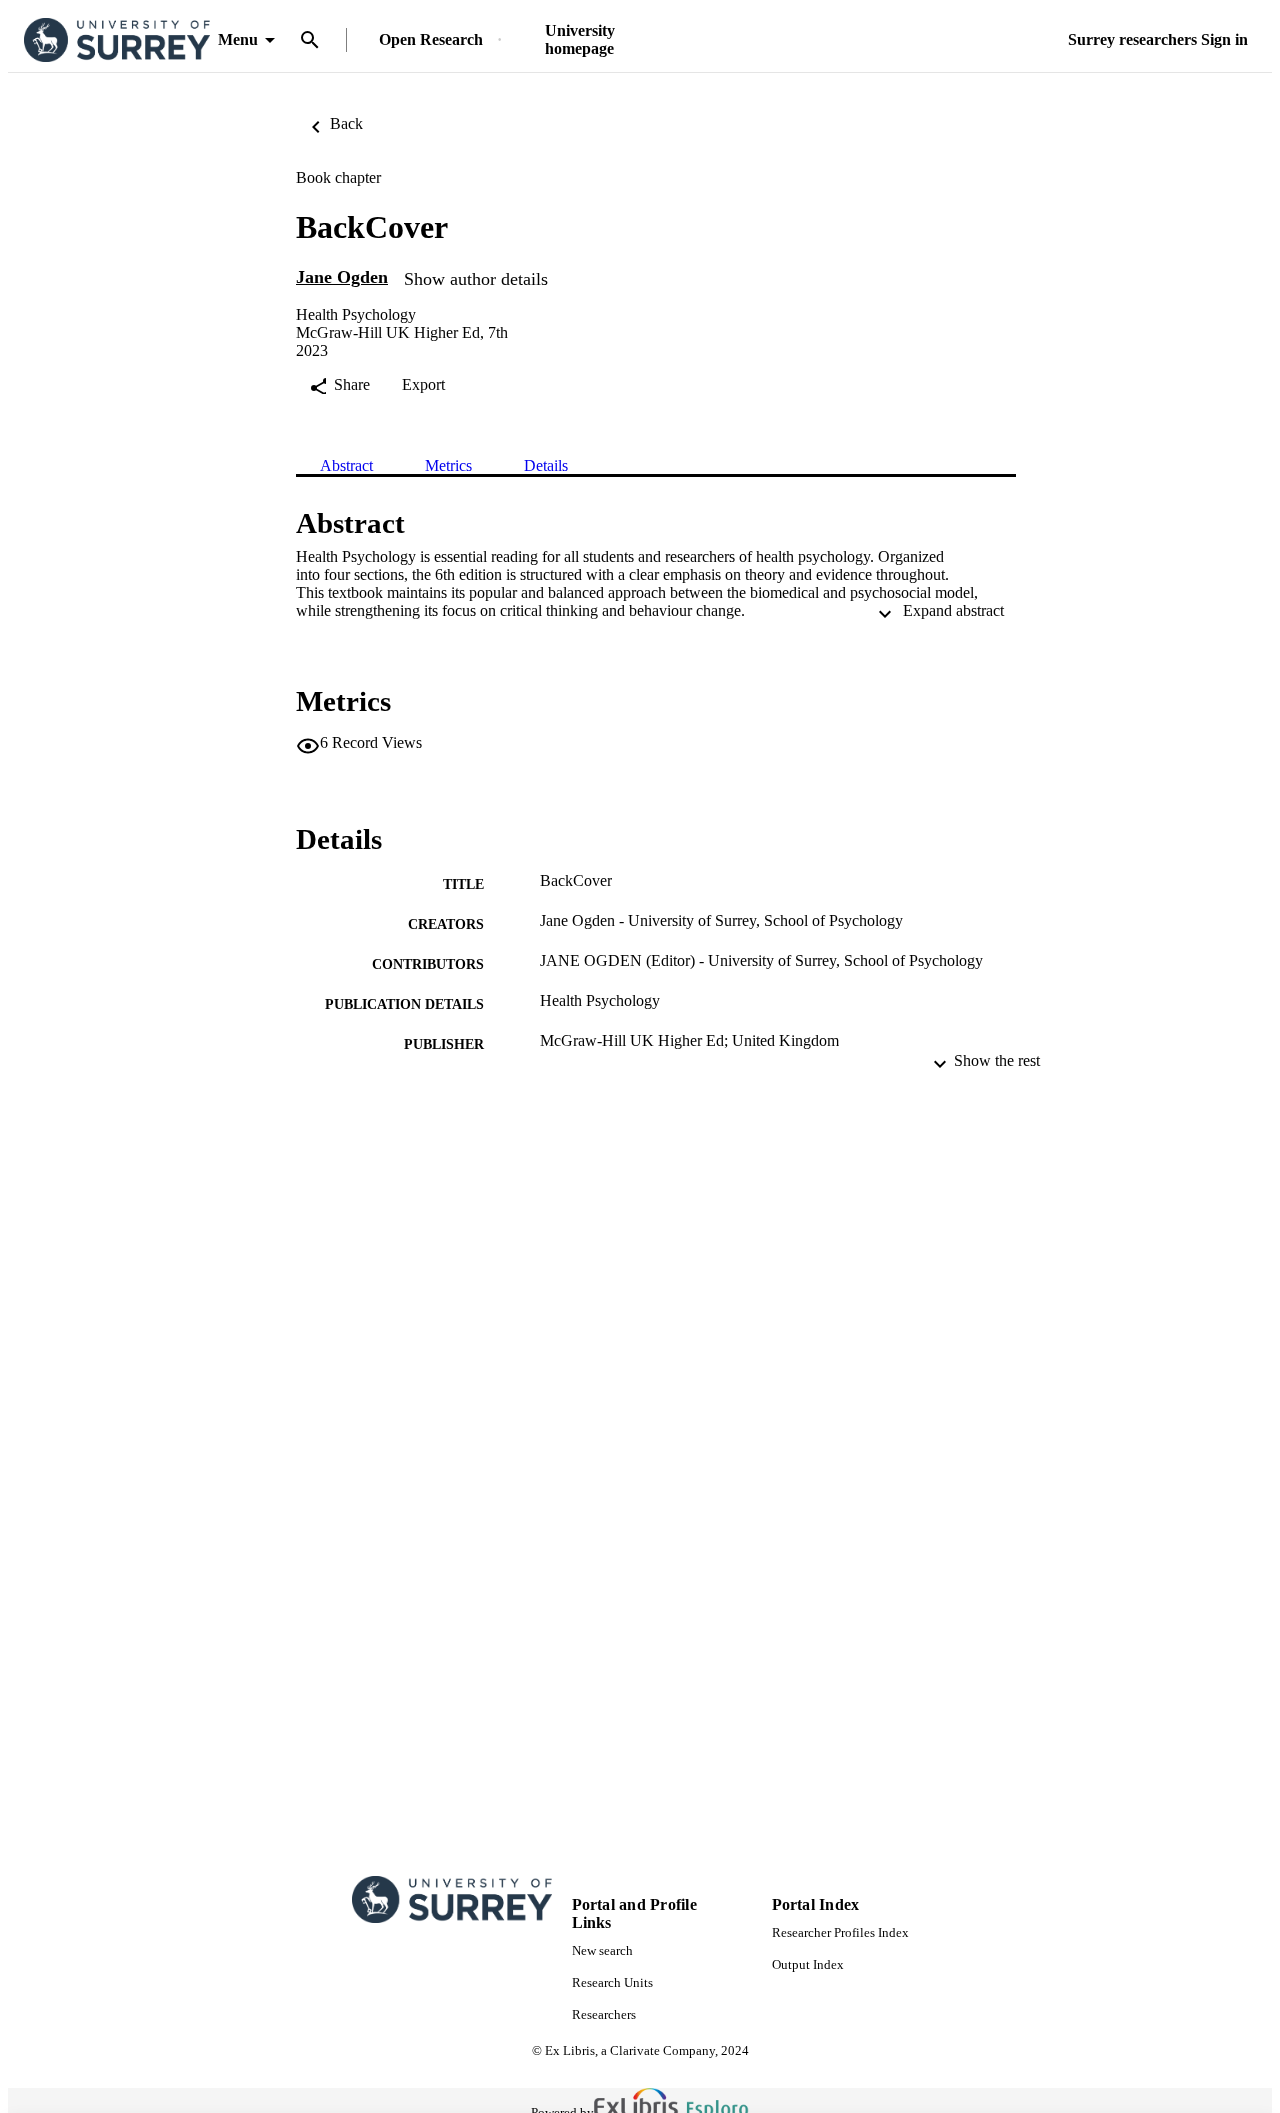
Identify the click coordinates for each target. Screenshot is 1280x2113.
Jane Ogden (342, 277)
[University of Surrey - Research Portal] (117, 40)
